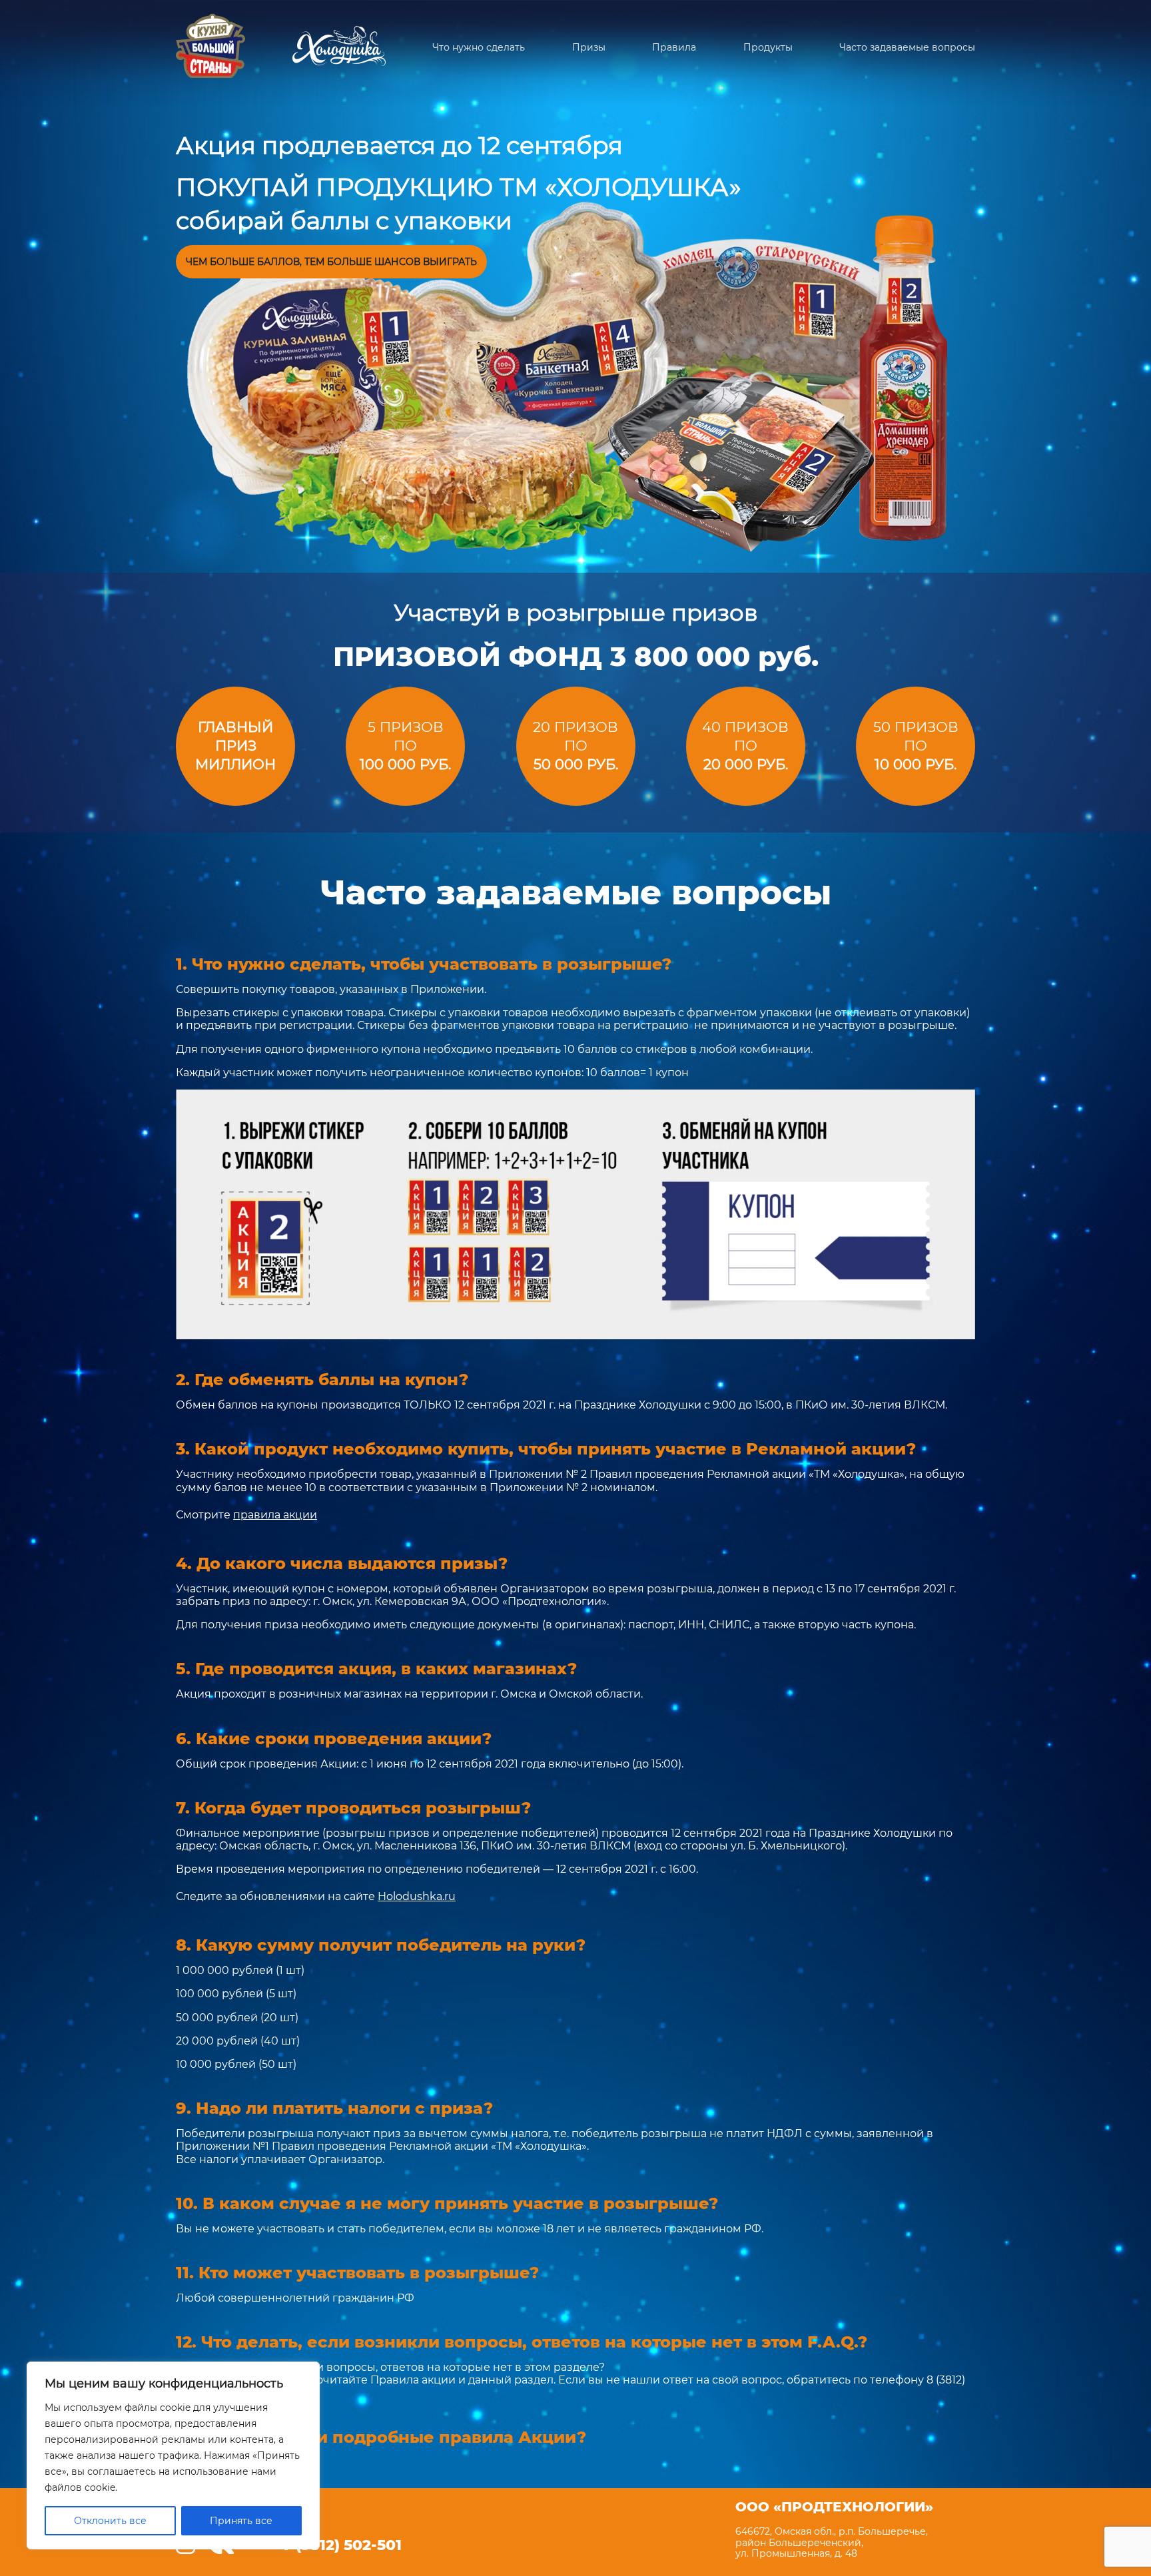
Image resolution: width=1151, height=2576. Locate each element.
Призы (589, 48)
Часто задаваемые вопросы (907, 48)
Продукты (768, 48)
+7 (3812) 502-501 (338, 2545)
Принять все (241, 2521)
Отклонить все (110, 2521)
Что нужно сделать (479, 48)
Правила (674, 48)
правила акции (275, 1515)
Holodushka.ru (417, 1896)
